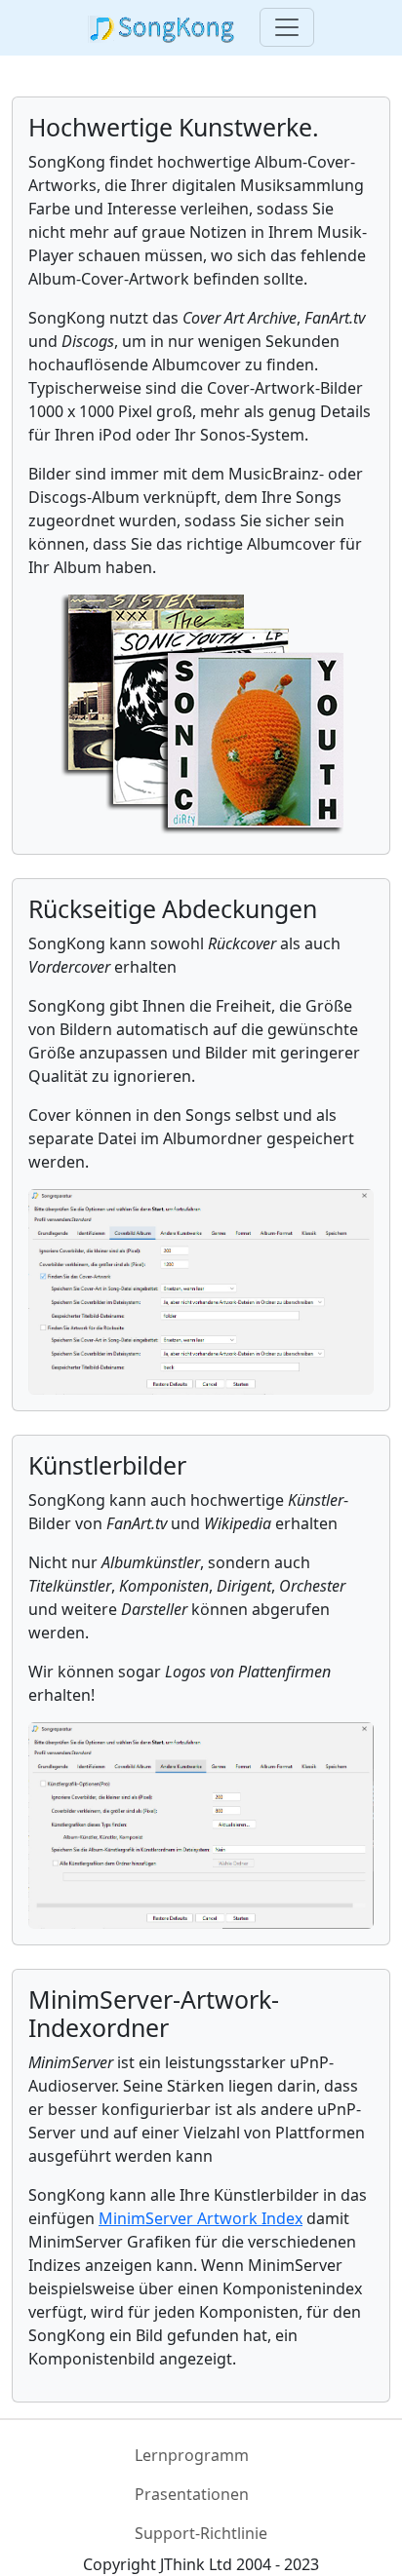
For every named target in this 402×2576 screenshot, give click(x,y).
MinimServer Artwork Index (201, 2218)
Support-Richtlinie (201, 2533)
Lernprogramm (192, 2455)
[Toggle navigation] (287, 27)
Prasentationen (192, 2494)
